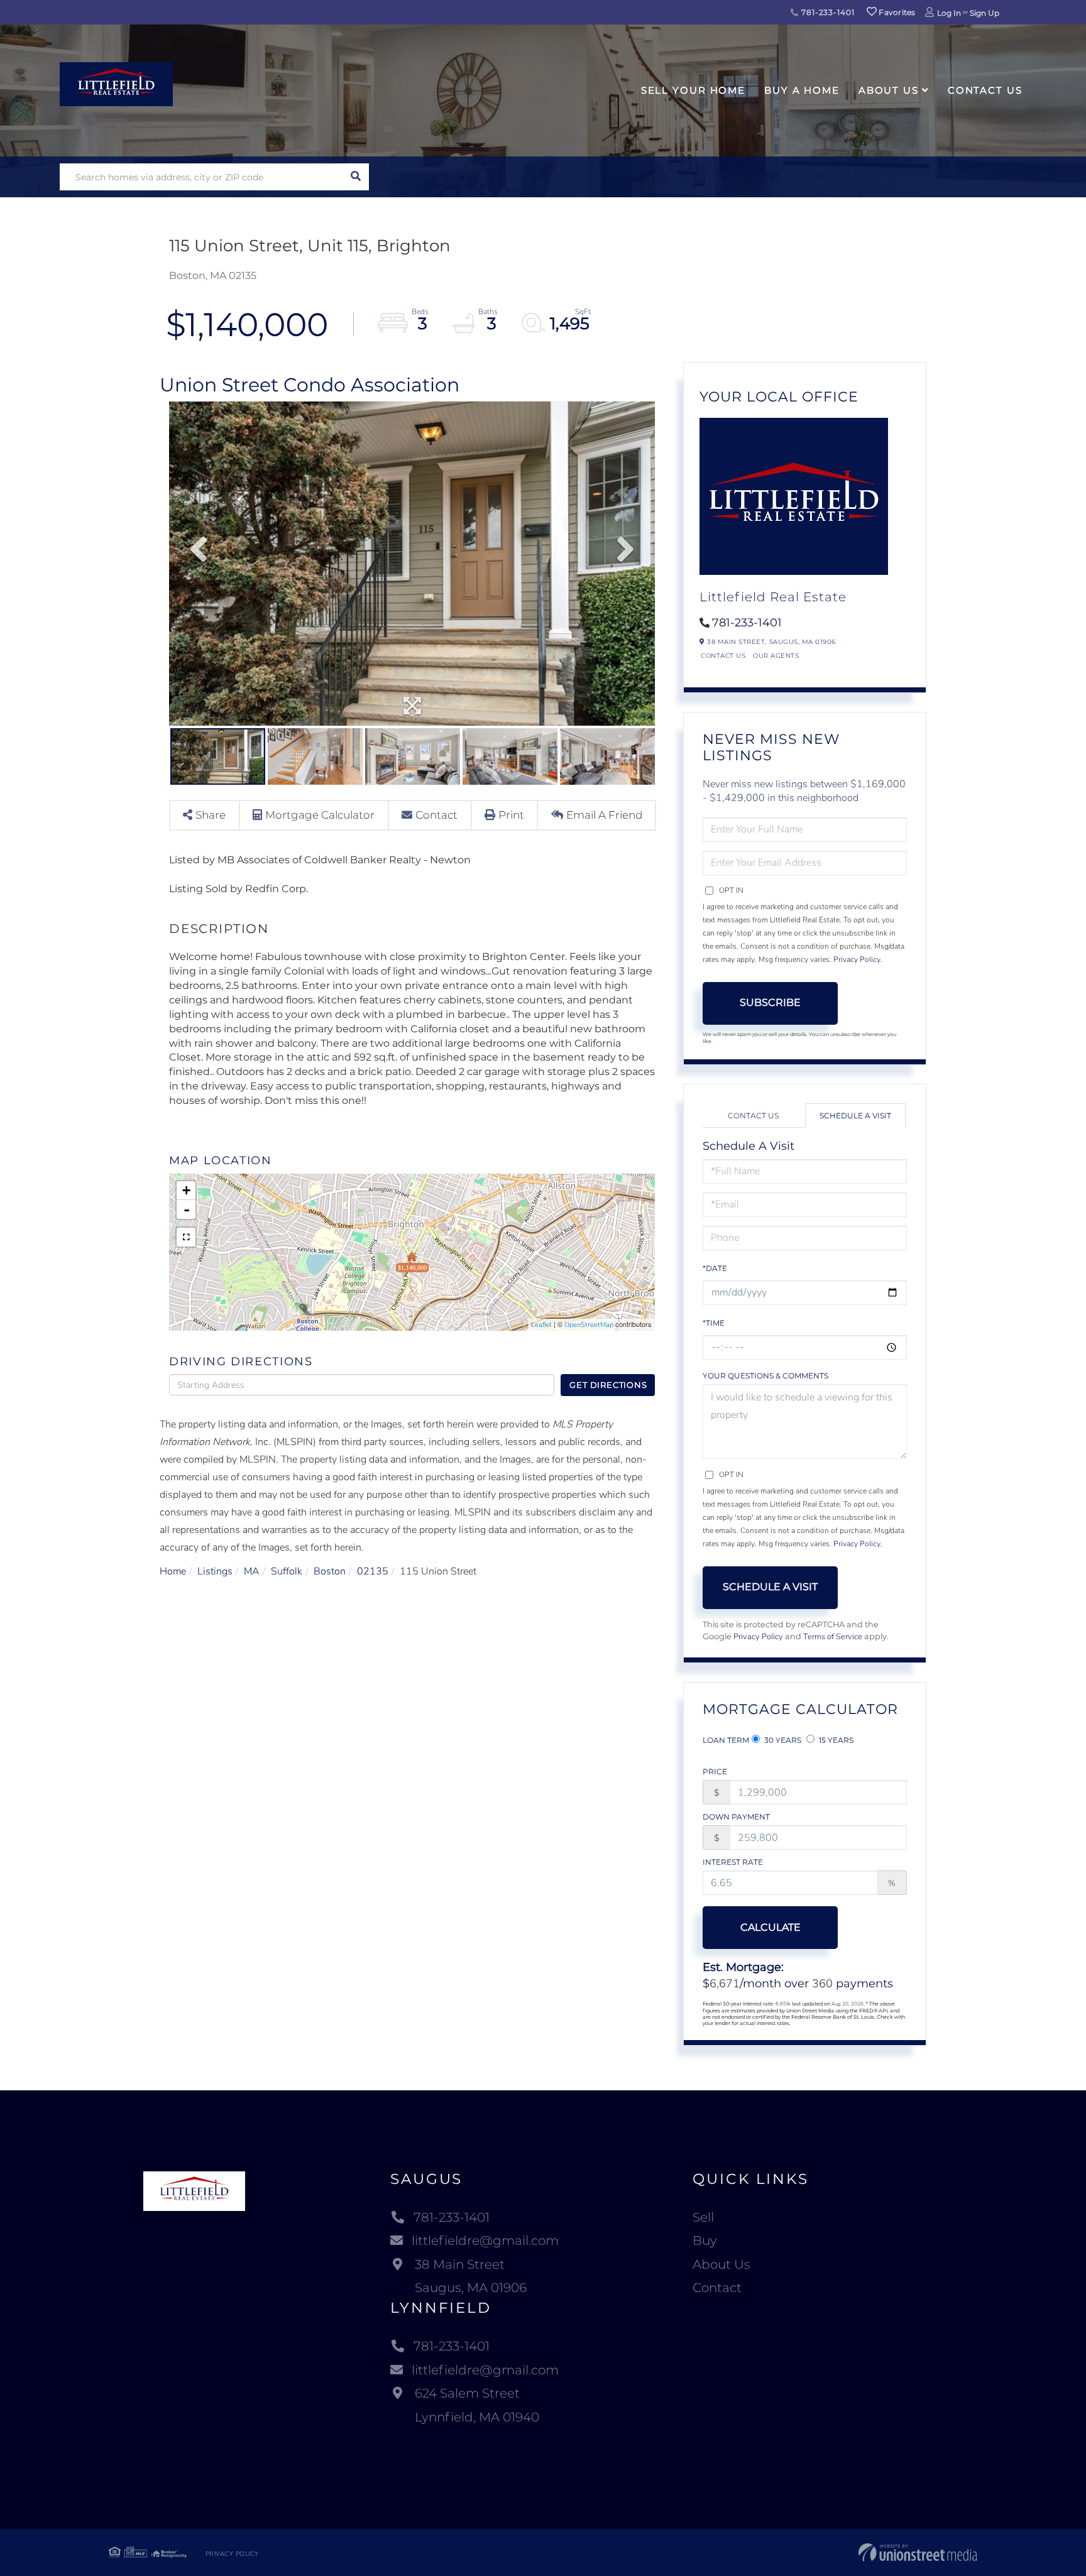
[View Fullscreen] (186, 1237)
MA (252, 1571)
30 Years (782, 1740)
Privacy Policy (857, 959)
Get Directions (608, 1385)
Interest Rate (733, 1862)
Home (173, 1571)
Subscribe (770, 1002)
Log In (949, 13)
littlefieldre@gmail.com (485, 2240)
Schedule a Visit (855, 1116)
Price (715, 1771)
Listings (215, 1571)
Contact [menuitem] (717, 2288)
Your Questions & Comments (765, 1376)
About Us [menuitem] (889, 90)
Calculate (771, 1927)
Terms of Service (833, 1637)
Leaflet (541, 1325)
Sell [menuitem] (703, 2217)
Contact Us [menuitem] (985, 90)
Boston (330, 1571)
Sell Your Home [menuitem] (693, 90)
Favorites (896, 12)
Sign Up (985, 13)
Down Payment (736, 1817)
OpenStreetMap (589, 1325)
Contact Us (723, 656)
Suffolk (287, 1571)
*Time (714, 1323)
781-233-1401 (826, 12)
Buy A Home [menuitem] (802, 90)
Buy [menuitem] (705, 2240)
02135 (373, 1571)
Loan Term (726, 1740)
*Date (715, 1268)
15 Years (835, 1740)
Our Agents (776, 656)
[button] (355, 177)
